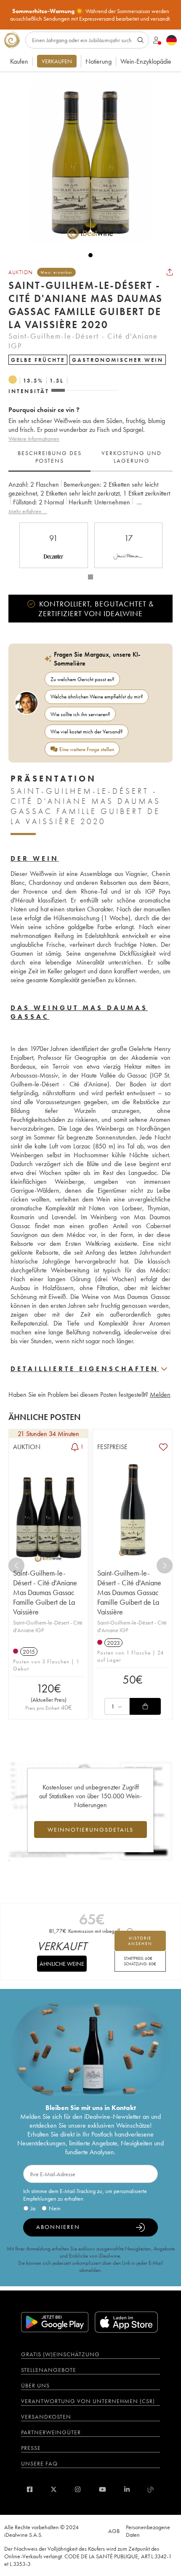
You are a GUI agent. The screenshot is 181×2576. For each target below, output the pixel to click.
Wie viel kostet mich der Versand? (87, 732)
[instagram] (78, 2489)
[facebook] (30, 2489)
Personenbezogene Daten (148, 2531)
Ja (33, 2208)
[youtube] (102, 2489)
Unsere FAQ (39, 2463)
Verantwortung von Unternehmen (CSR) (88, 2401)
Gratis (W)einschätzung (60, 2354)
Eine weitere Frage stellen (87, 749)
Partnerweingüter (51, 2432)
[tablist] (90, 457)
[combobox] (117, 1706)
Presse (31, 2448)
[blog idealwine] (151, 2489)
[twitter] (54, 2489)
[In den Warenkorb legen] (145, 1706)
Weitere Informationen (34, 439)
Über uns (35, 2385)
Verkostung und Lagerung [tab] (132, 457)
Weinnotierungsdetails (90, 1830)
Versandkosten (46, 2417)
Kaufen (19, 61)
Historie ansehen (140, 1941)
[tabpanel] (90, 498)
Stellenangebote (49, 2370)
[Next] (165, 1566)
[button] (86, 162)
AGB (114, 2531)
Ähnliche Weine (62, 1964)
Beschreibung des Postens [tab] (50, 457)
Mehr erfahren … (28, 511)
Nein (55, 2208)
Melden (160, 1394)
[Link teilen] (170, 272)
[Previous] (16, 1566)
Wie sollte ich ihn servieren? (80, 714)
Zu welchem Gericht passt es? (83, 679)
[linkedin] (127, 2489)
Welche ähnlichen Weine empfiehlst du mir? (97, 697)
